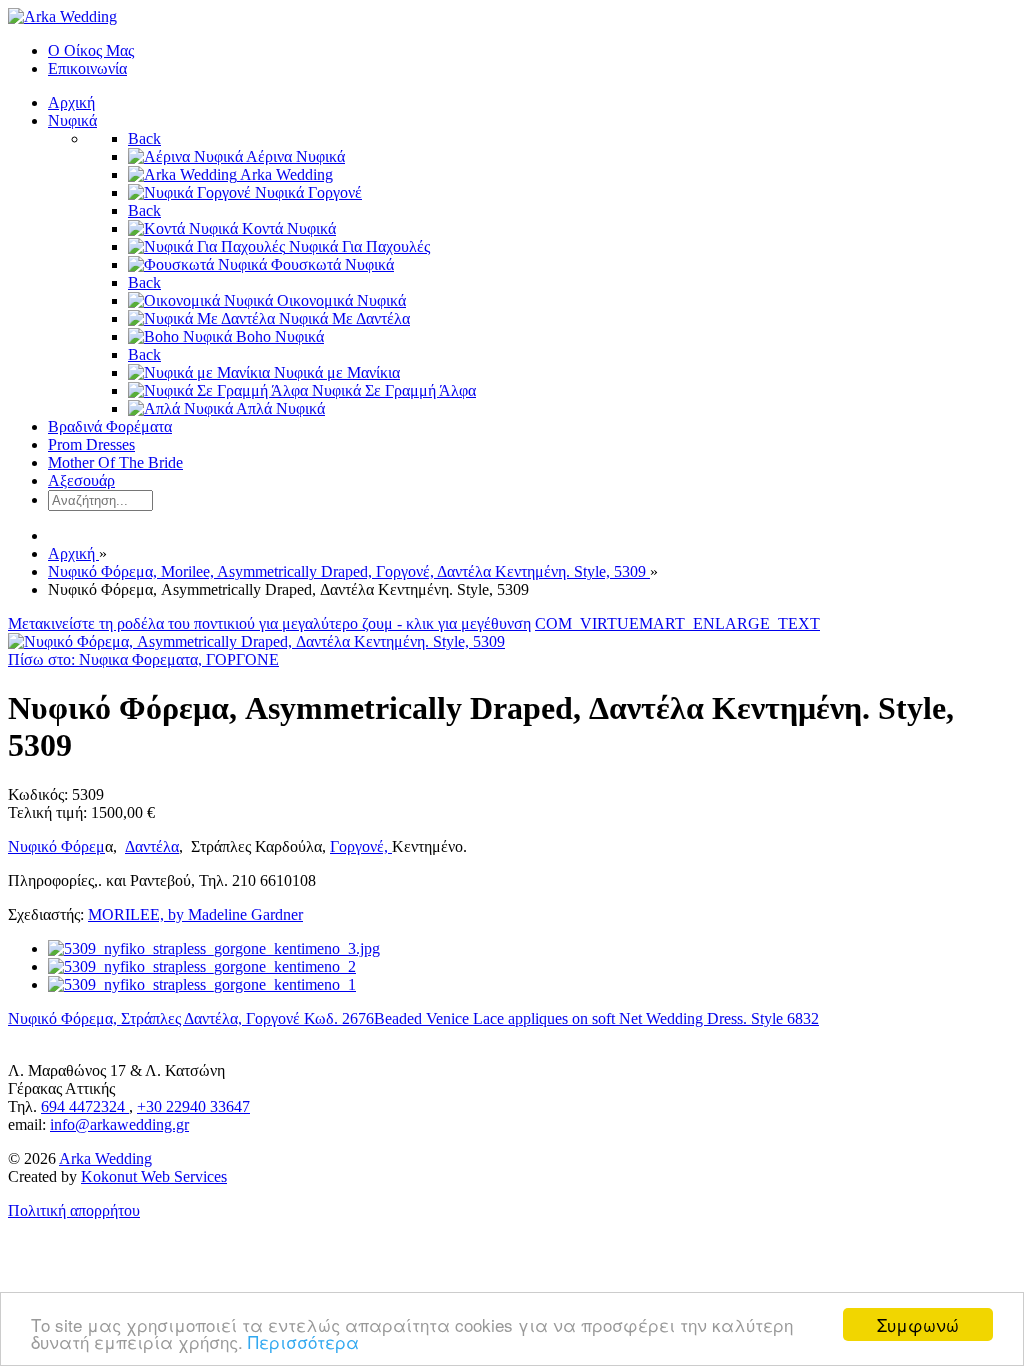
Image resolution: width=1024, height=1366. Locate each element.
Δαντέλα (152, 846)
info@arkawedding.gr (119, 1124)
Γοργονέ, (361, 846)
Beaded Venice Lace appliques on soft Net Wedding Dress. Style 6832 (596, 1018)
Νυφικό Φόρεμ (56, 846)
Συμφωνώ (918, 1324)
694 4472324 (85, 1106)
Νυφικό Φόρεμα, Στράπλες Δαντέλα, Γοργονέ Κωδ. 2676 (191, 1018)
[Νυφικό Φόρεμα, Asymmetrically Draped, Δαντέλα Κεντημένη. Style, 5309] (256, 641)
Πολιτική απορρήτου (74, 1210)
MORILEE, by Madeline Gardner (195, 914)
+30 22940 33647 (193, 1106)
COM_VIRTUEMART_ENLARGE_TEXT (677, 623)
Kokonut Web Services (154, 1176)
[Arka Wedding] (62, 16)
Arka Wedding (105, 1158)
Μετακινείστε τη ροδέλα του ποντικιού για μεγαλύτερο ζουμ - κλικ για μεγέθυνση (269, 623)
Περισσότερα (303, 1341)
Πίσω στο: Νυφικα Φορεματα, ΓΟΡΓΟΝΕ (143, 659)
